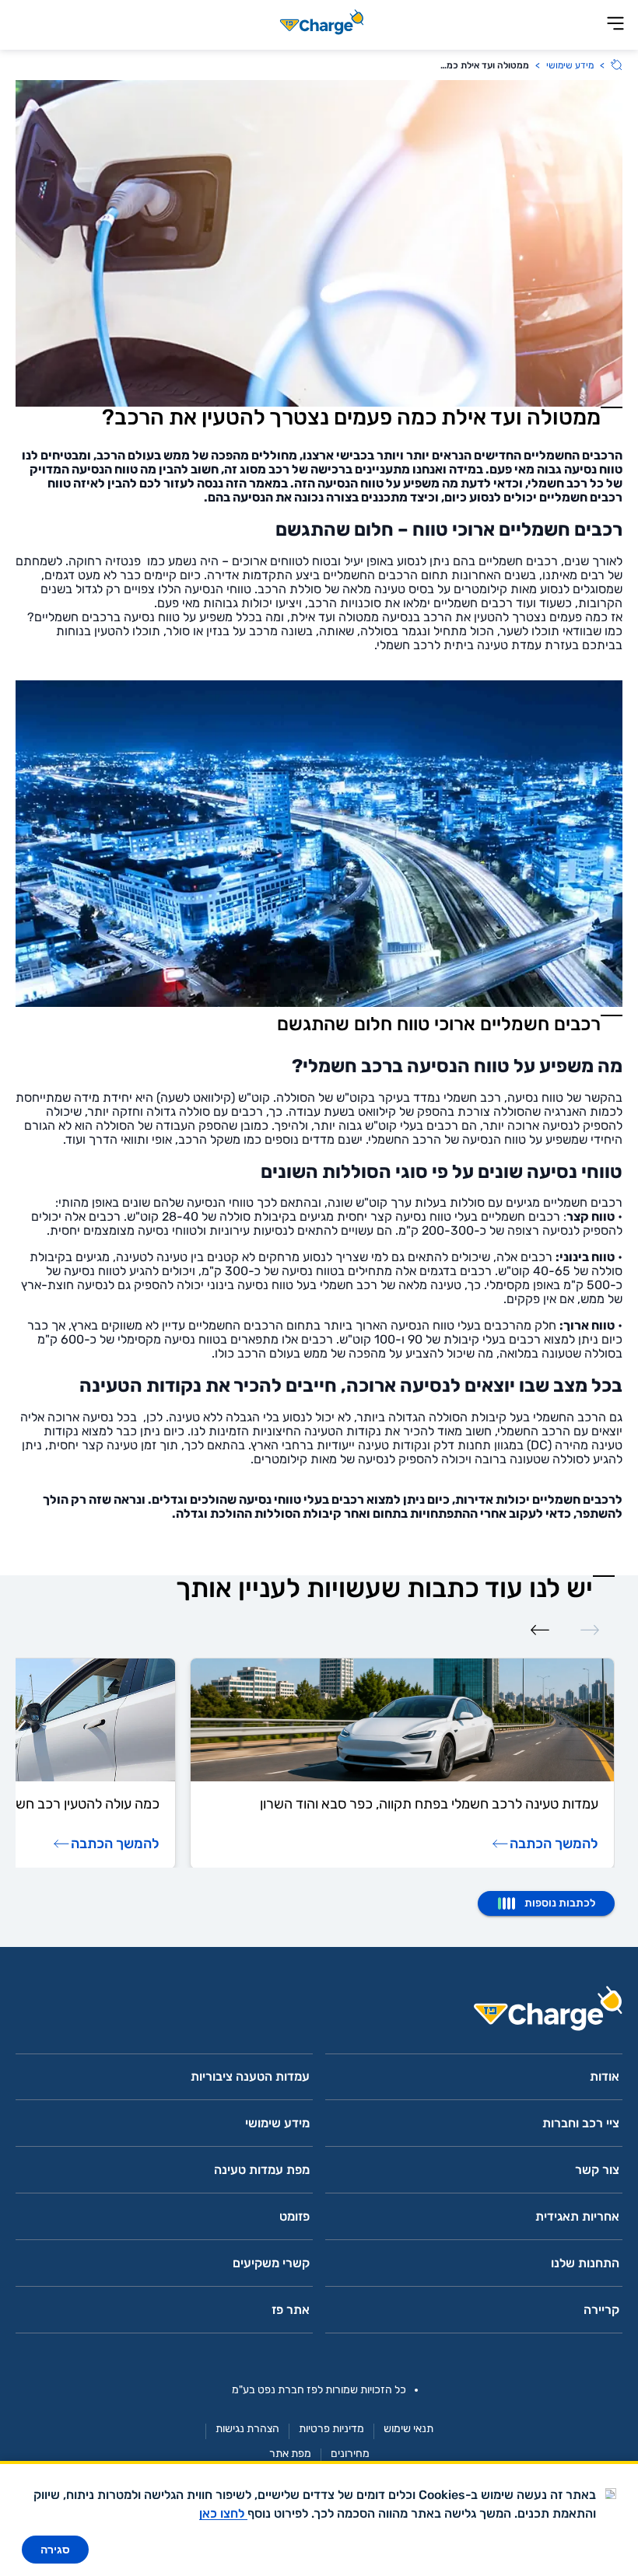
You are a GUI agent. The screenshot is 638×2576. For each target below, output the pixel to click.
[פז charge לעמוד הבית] (319, 2013)
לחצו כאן (223, 2513)
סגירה (55, 2550)
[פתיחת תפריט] (615, 24)
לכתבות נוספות (560, 1903)
